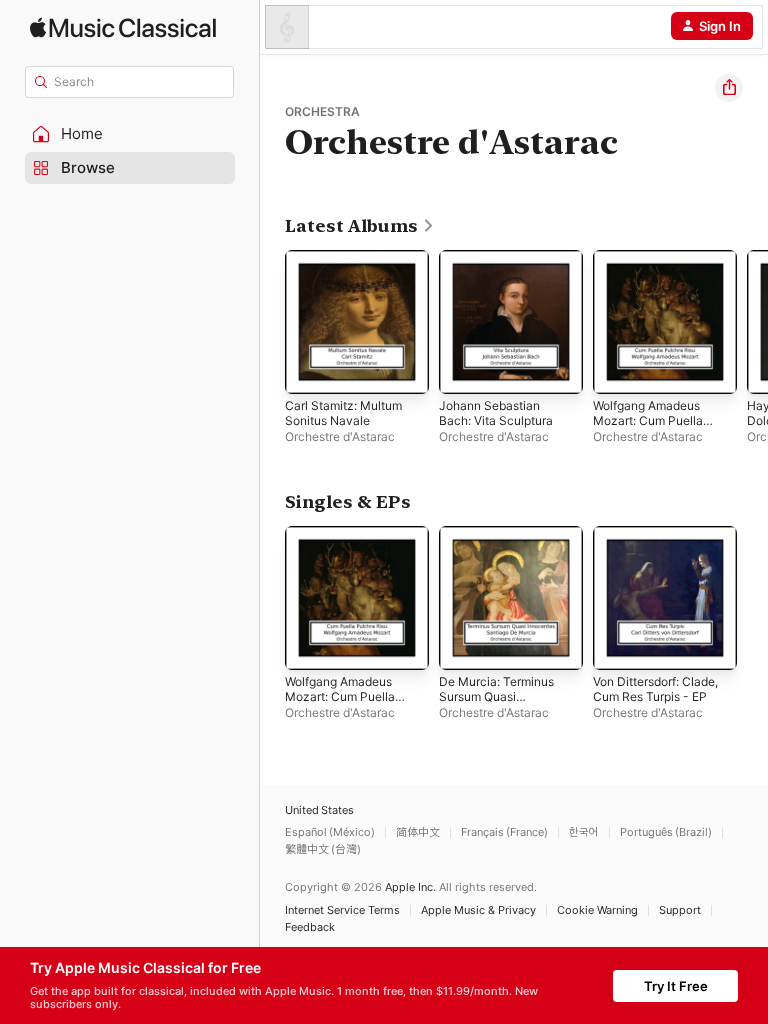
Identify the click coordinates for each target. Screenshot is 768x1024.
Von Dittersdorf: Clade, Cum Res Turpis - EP (655, 689)
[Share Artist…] (729, 88)
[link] (360, 226)
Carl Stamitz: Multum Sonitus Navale (343, 413)
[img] (123, 27)
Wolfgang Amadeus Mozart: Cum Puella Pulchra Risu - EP (648, 420)
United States (319, 810)
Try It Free (676, 986)
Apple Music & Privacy (478, 910)
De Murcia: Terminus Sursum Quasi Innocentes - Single (496, 696)
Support (680, 910)
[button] (130, 134)
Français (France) (504, 832)
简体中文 (418, 832)
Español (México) (330, 832)
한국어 (584, 832)
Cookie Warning (597, 910)
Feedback (310, 927)
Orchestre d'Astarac (340, 436)
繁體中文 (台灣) (323, 849)
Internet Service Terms (342, 910)
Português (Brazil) (666, 832)
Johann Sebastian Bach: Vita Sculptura (496, 413)
